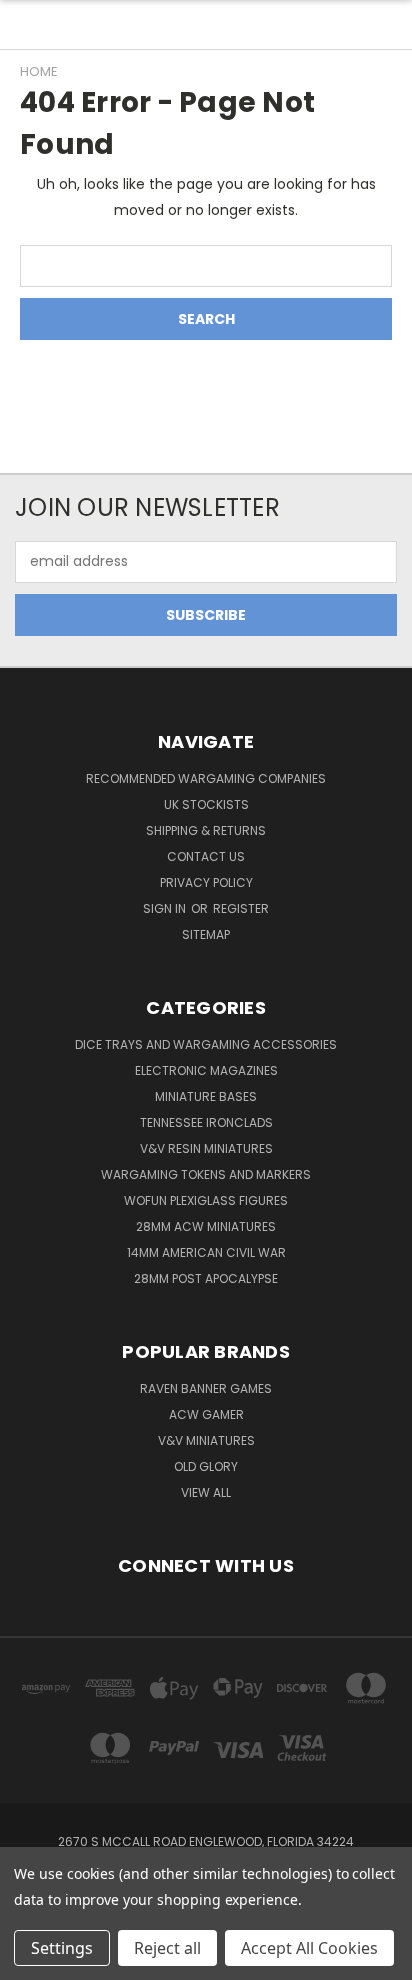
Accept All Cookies (309, 1948)
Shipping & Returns (206, 830)
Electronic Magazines (206, 1070)
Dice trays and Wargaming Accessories (206, 1044)
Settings (62, 1948)
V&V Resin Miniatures (206, 1148)
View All (206, 1492)
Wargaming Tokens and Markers (206, 1174)
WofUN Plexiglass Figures (206, 1200)
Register (241, 908)
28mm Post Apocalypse (206, 1278)
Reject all (167, 1948)
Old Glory (206, 1466)
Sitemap (206, 934)
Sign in (166, 908)
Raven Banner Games (206, 1388)
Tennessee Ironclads (206, 1122)
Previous (31, 1960)
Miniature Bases (206, 1096)
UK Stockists (206, 804)
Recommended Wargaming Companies (206, 778)
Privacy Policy (206, 882)
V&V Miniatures (206, 1440)
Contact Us (206, 856)
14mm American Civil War (206, 1252)
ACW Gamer (206, 1414)
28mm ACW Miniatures (206, 1226)
